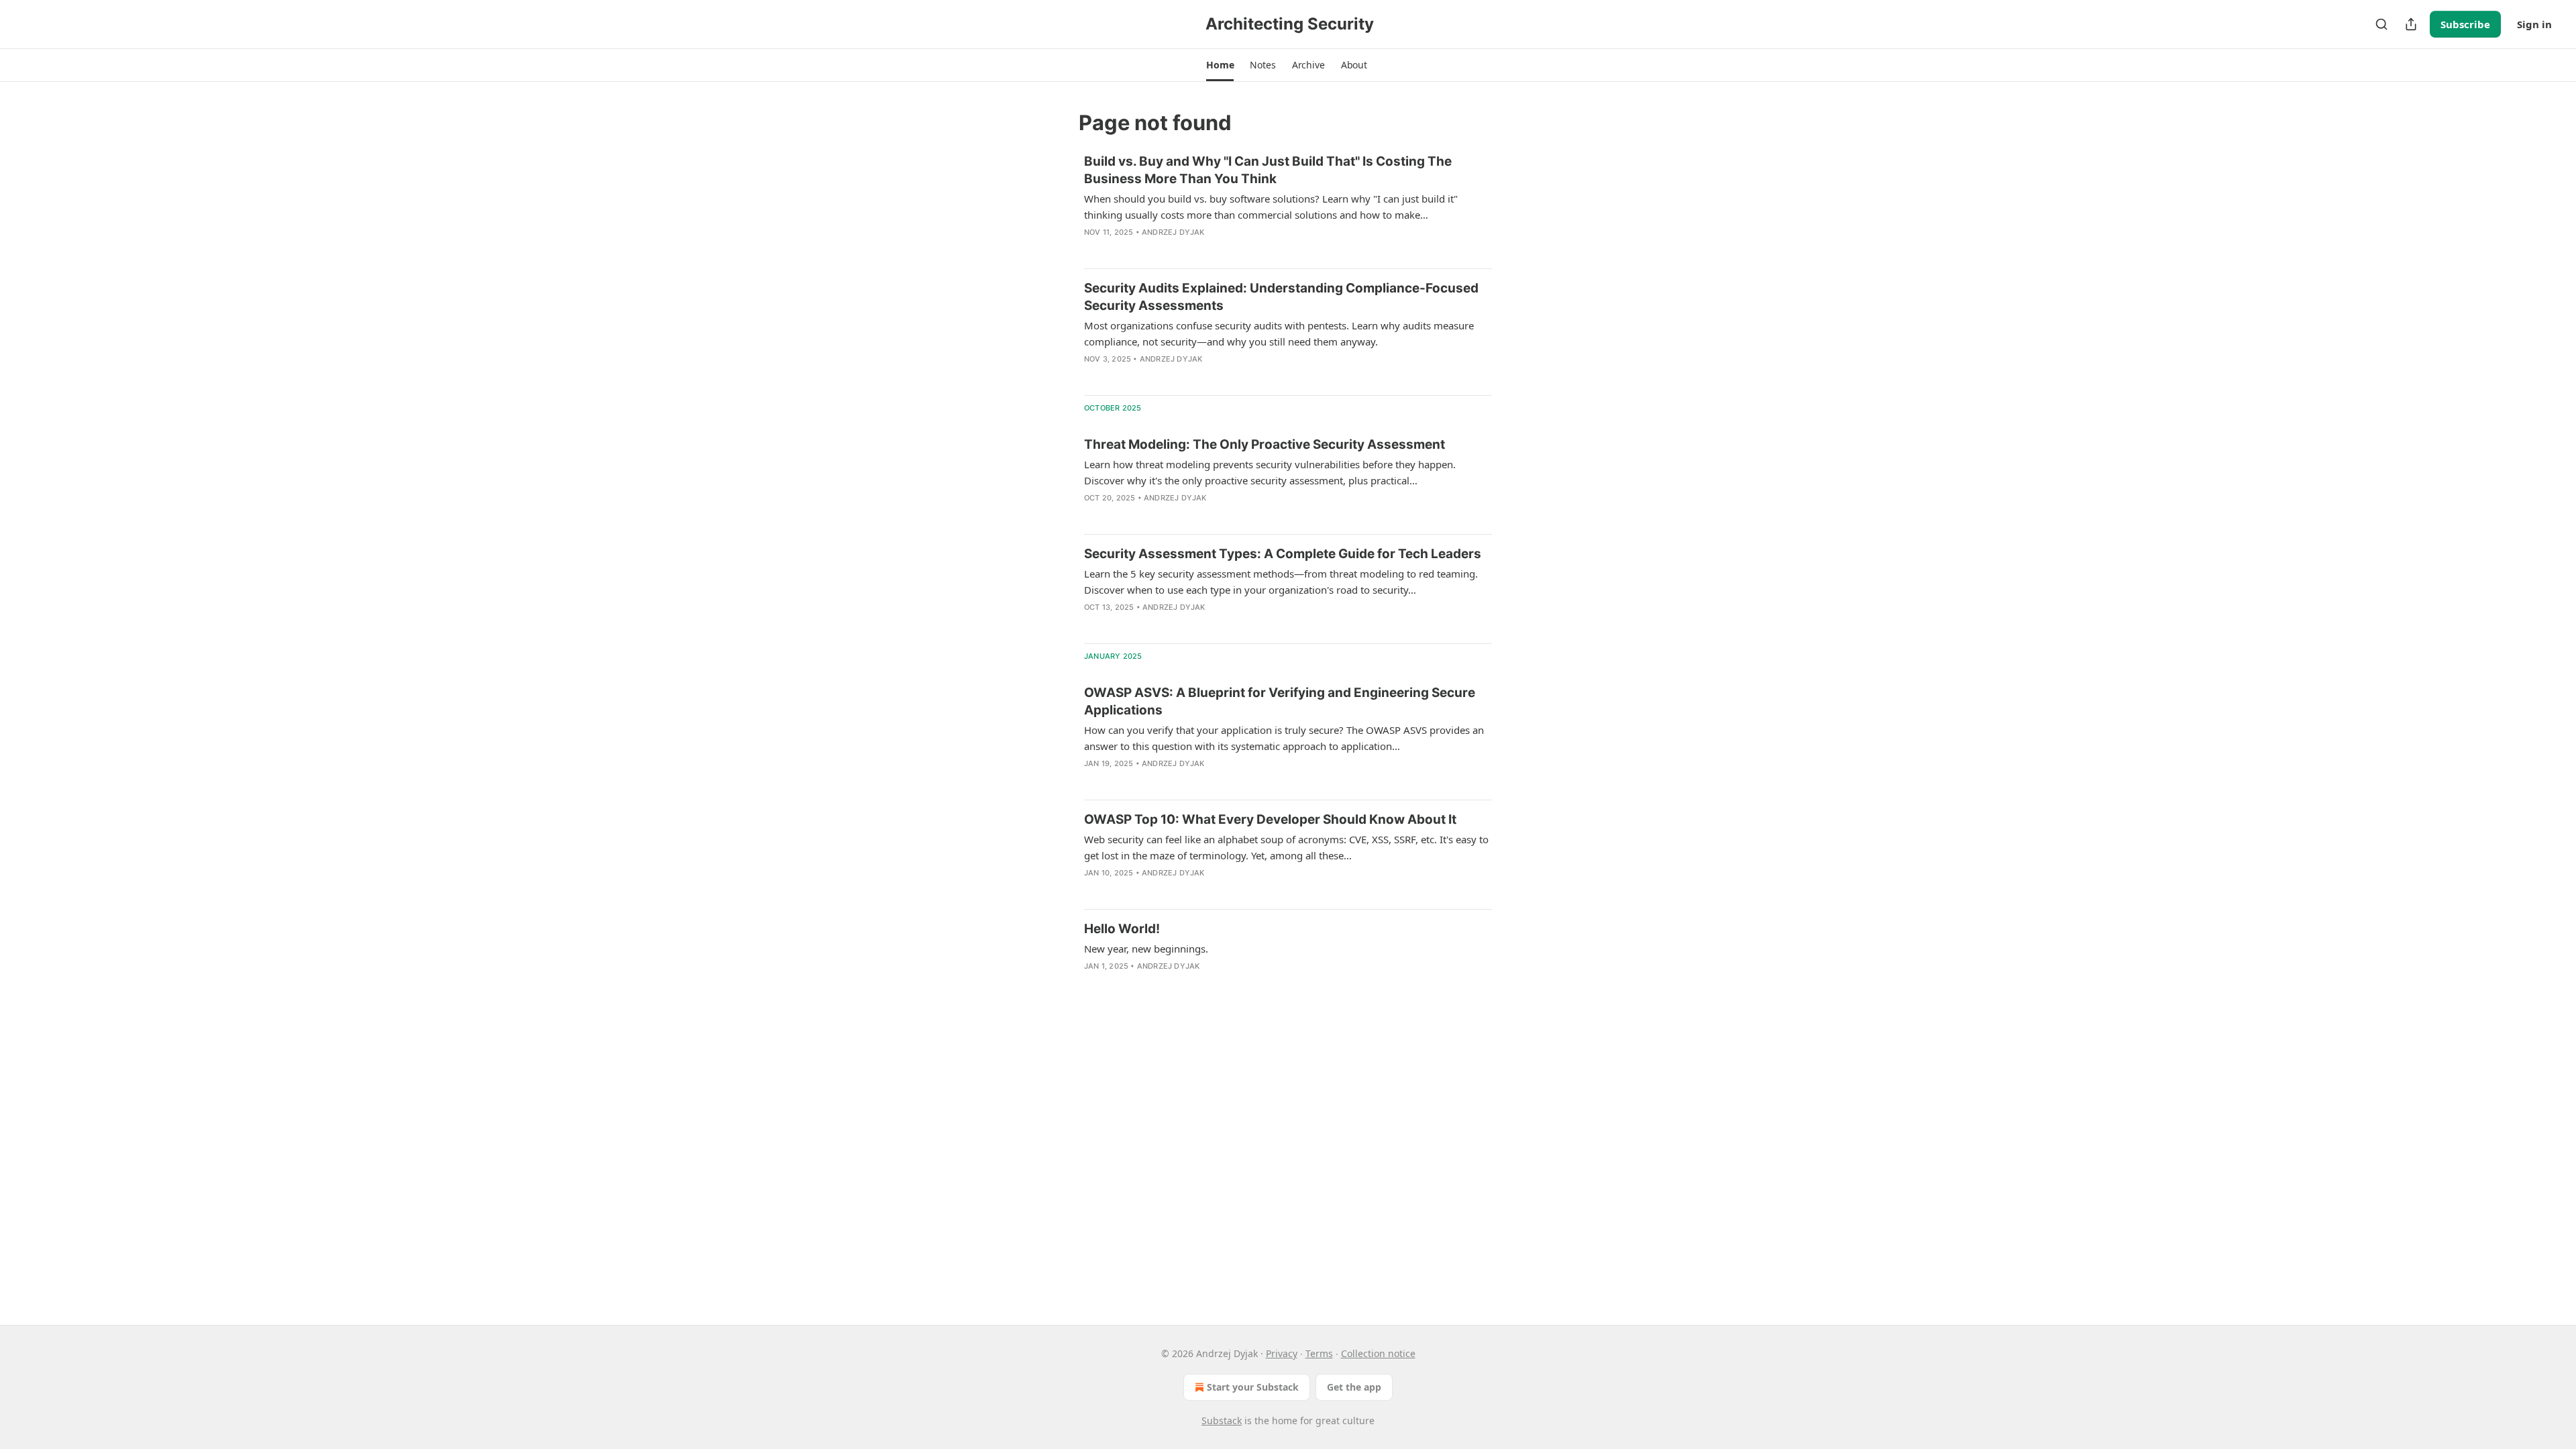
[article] (1288, 205)
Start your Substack (1253, 1387)
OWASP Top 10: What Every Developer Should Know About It (1270, 819)
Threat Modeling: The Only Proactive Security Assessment (1265, 444)
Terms (1319, 1353)
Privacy (1282, 1353)
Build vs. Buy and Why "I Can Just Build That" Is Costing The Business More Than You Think (1268, 170)
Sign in (2534, 24)
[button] (1220, 65)
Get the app (1354, 1387)
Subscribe (2465, 24)
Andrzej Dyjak (1173, 232)
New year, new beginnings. (1146, 949)
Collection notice (1378, 1353)
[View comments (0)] (1120, 250)
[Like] (1093, 376)
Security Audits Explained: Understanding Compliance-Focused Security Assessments (1281, 297)
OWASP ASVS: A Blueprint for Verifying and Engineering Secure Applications (1280, 701)
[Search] (2381, 24)
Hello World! (1122, 929)
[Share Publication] (2411, 24)
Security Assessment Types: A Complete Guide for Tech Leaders (1283, 554)
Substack (1222, 1420)
